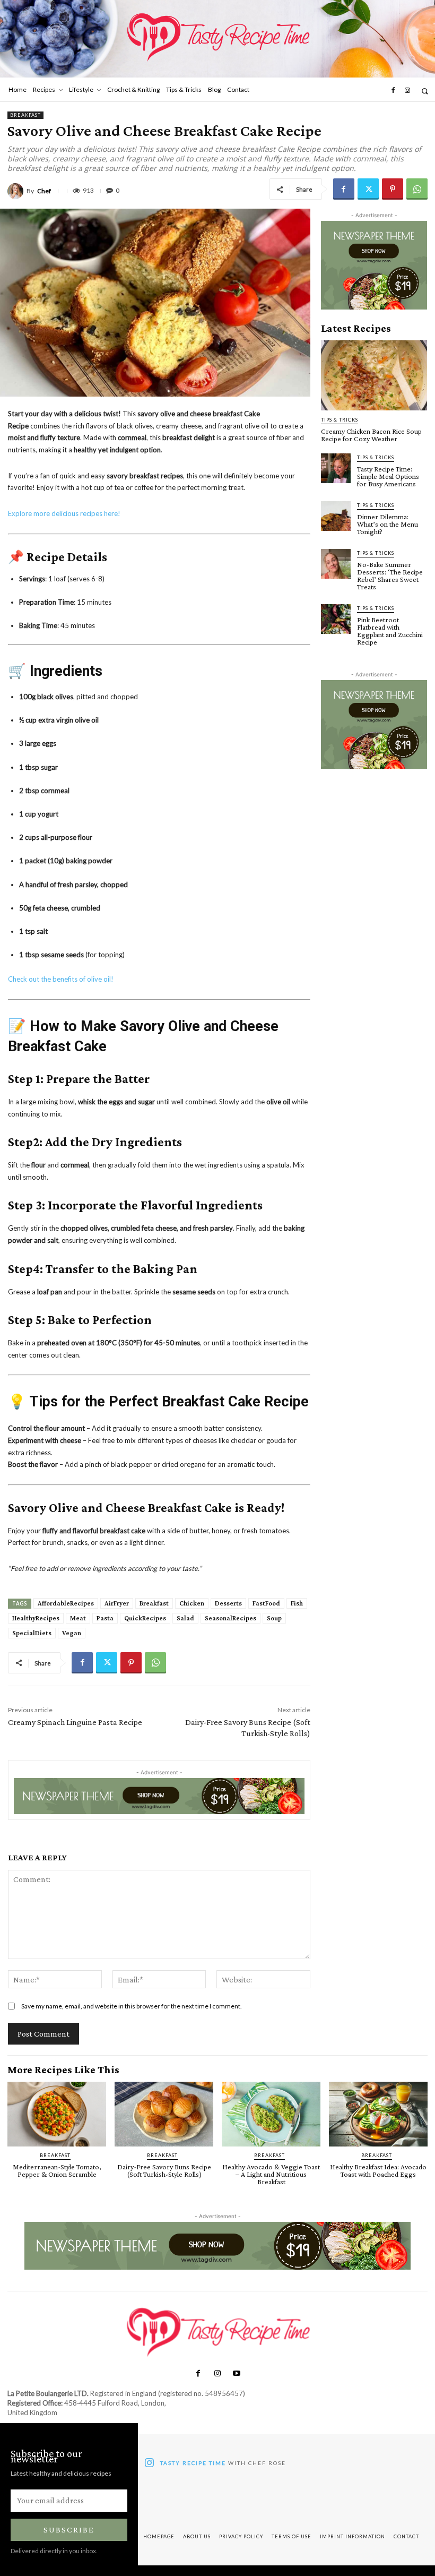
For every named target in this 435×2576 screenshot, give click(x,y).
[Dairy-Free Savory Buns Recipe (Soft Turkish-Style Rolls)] (164, 2114)
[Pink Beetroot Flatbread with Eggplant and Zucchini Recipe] (336, 619)
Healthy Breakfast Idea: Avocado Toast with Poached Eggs (378, 2170)
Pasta (105, 1618)
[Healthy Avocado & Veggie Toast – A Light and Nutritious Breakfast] (271, 2114)
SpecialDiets (32, 1633)
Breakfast (25, 115)
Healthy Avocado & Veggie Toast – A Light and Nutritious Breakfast (271, 2174)
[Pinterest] (393, 189)
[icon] (149, 2464)
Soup (274, 1618)
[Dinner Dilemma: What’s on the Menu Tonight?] (336, 516)
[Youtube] (237, 2374)
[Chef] (17, 191)
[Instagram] (407, 91)
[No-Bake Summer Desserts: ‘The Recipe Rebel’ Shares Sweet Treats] (336, 564)
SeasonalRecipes (230, 1618)
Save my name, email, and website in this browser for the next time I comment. (132, 2006)
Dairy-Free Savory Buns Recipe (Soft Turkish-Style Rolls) (164, 2170)
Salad (185, 1618)
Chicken (192, 1603)
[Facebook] (393, 91)
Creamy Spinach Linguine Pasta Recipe (75, 1722)
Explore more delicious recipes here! (64, 513)
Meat (78, 1618)
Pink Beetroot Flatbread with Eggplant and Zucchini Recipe (390, 631)
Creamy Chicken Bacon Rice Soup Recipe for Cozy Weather (371, 435)
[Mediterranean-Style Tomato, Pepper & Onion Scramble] (57, 2114)
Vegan (72, 1633)
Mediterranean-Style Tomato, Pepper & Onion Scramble (57, 2170)
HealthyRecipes (36, 1618)
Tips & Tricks (340, 420)
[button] (425, 91)
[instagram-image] (165, 2501)
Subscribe (69, 2530)
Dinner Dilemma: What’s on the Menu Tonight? (388, 524)
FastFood (266, 1603)
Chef (44, 191)
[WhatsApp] (417, 189)
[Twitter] (368, 189)
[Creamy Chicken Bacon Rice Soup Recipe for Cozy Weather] (374, 375)
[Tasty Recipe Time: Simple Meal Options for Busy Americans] (336, 468)
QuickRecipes (145, 1618)
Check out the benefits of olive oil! (61, 979)
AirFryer (117, 1603)
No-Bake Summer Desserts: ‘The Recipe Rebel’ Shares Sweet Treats (390, 576)
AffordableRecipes (66, 1603)
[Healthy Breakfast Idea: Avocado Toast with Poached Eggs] (378, 2114)
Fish (297, 1603)
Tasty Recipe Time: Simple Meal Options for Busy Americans (388, 476)
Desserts (228, 1603)
